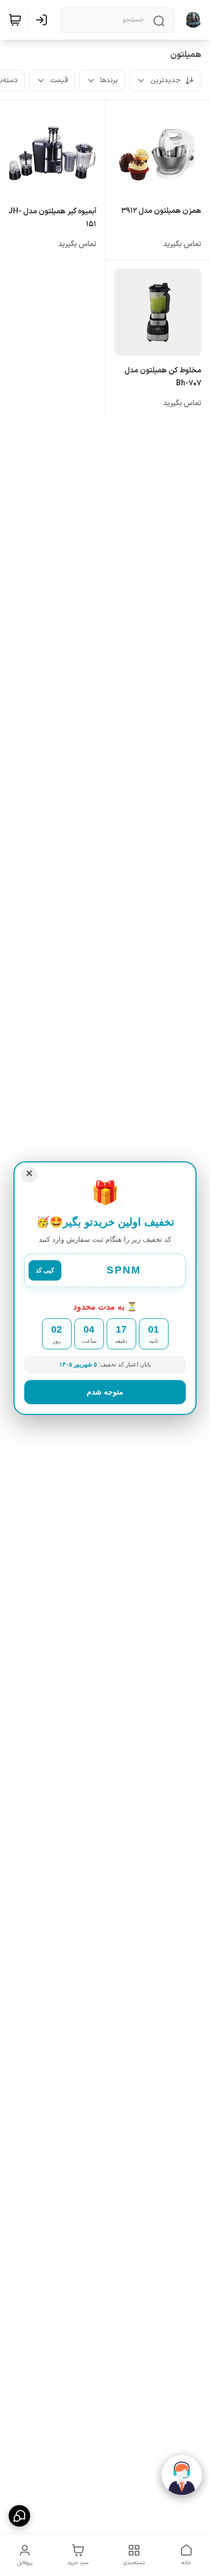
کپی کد (45, 1270)
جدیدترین (165, 81)
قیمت (59, 81)
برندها (109, 81)
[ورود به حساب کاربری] (44, 20)
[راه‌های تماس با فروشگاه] (19, 2516)
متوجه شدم (105, 1392)
